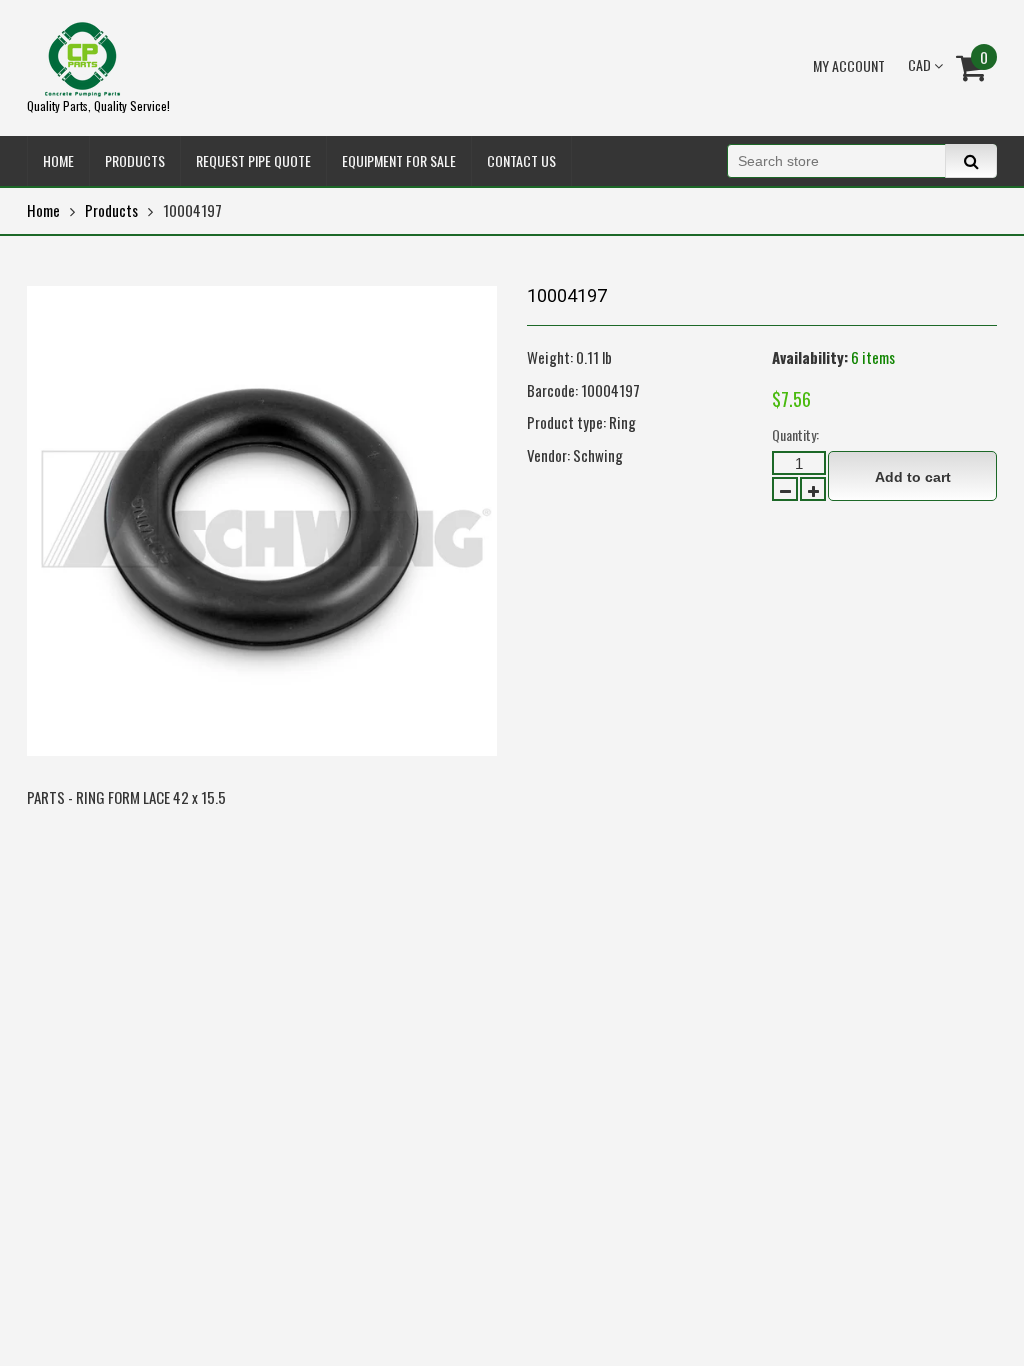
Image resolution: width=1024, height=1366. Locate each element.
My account (849, 65)
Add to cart (913, 477)
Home (43, 210)
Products (111, 210)
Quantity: (795, 434)
